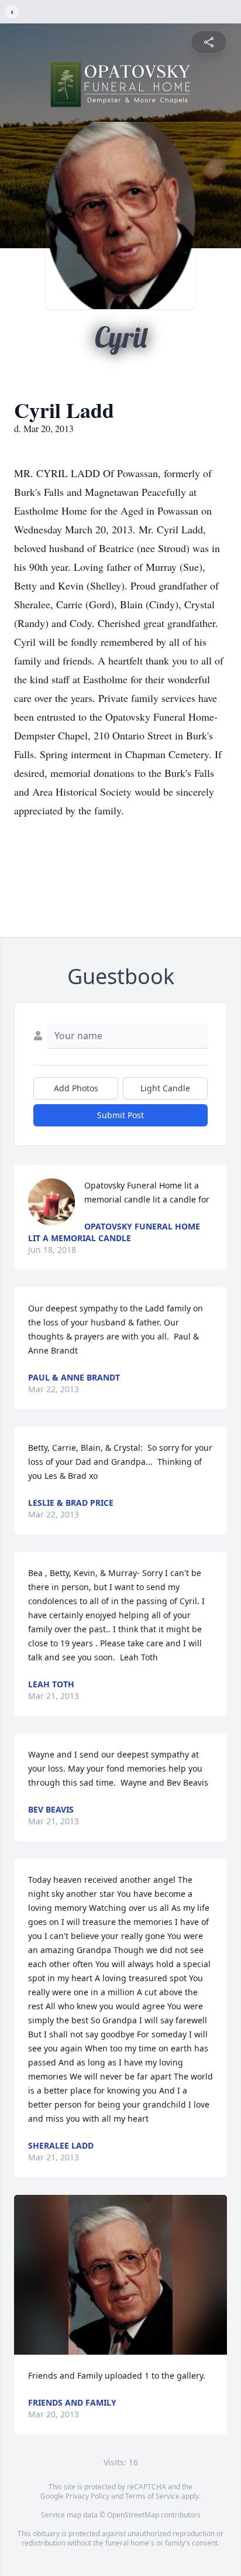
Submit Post (120, 1115)
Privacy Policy (87, 2496)
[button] (121, 2275)
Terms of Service (152, 2496)
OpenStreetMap (133, 2515)
